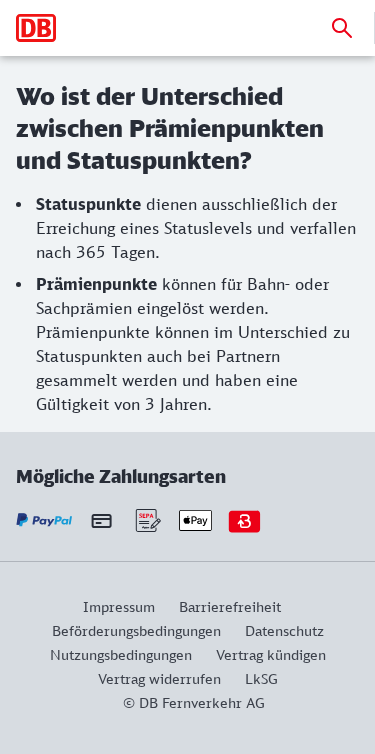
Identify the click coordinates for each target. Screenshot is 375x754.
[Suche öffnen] (342, 28)
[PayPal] (44, 520)
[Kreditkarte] (101, 521)
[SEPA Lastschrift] (146, 520)
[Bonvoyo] (244, 520)
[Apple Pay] (195, 520)
